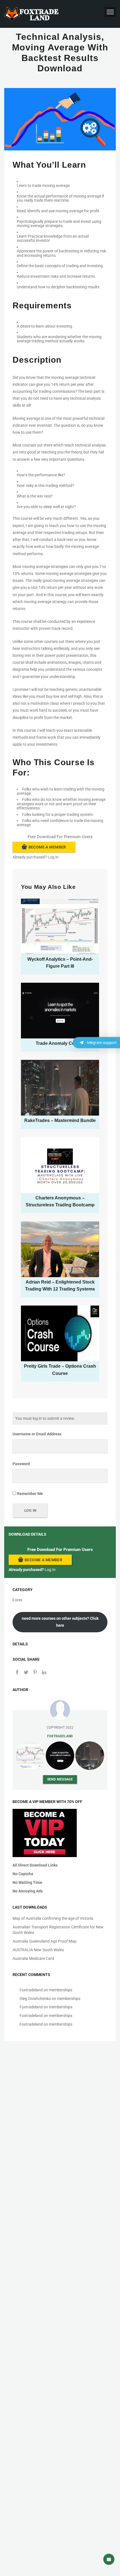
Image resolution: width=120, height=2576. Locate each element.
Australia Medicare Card (33, 1958)
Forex (17, 1600)
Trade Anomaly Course (60, 1043)
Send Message (60, 1779)
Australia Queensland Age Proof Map (45, 1941)
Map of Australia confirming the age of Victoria (53, 1918)
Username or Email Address (37, 1434)
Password (21, 1464)
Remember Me (30, 1494)
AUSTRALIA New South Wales (38, 1950)
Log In (53, 857)
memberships (61, 1990)
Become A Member (47, 847)
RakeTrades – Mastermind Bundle (60, 1120)
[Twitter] (26, 1673)
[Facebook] (17, 1673)
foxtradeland (60, 1736)
